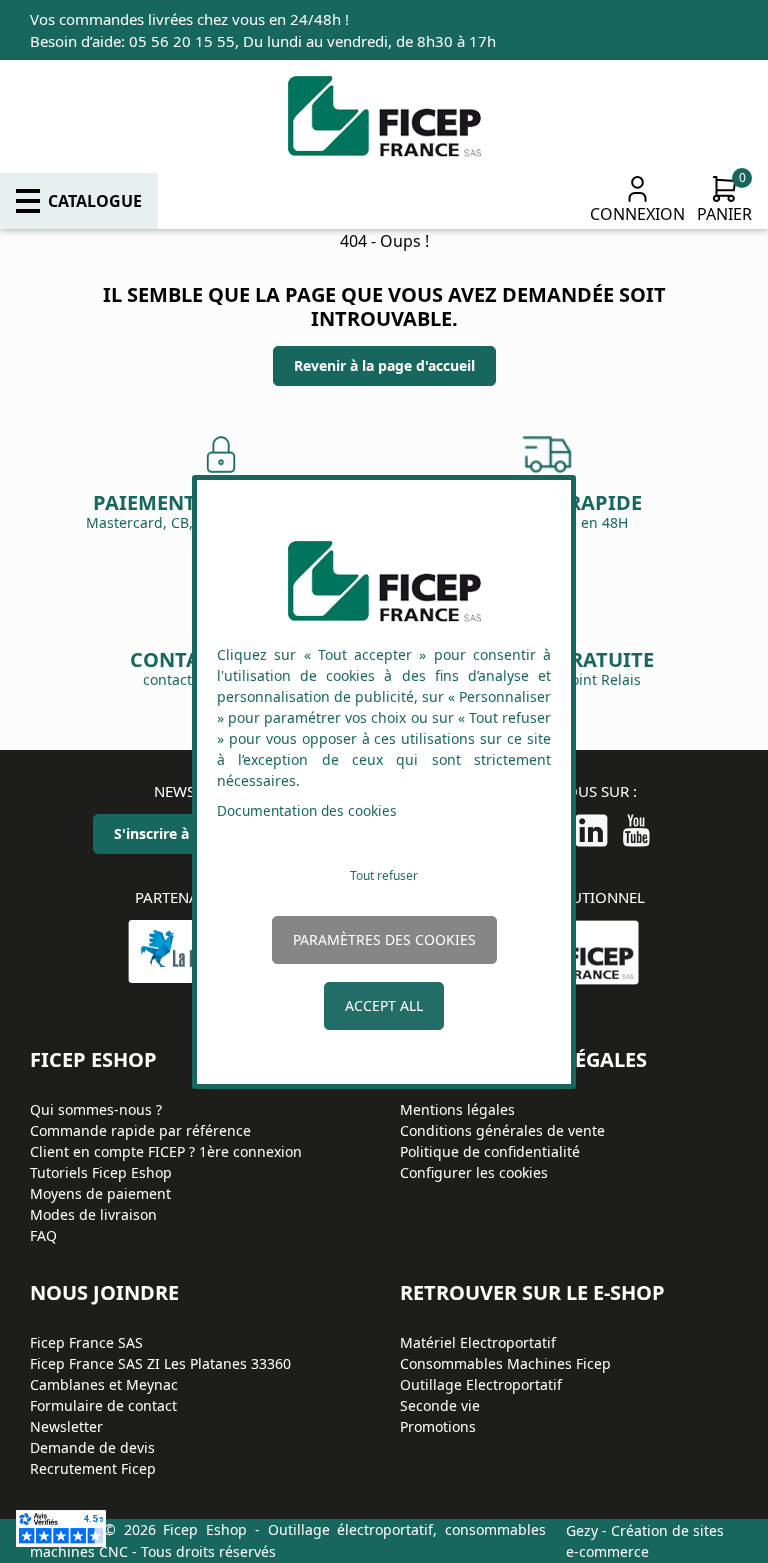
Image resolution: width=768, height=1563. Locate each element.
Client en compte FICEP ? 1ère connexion (166, 1151)
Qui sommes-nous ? (96, 1109)
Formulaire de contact (103, 1405)
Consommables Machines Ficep (505, 1363)
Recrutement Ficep (93, 1468)
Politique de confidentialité (490, 1151)
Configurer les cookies (474, 1172)
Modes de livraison (93, 1214)
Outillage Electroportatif (481, 1384)
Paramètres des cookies (384, 939)
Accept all (384, 1005)
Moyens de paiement (100, 1193)
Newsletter (66, 1426)
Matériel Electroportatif (478, 1342)
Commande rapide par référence (140, 1130)
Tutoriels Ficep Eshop (101, 1172)
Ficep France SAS (86, 1342)
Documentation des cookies (307, 810)
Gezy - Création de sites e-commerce (645, 1541)
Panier (724, 214)
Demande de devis (92, 1447)
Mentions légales (457, 1109)
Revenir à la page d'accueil (384, 365)
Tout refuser (384, 875)
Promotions (438, 1426)
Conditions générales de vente (502, 1130)
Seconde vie (440, 1405)
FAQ (43, 1235)
